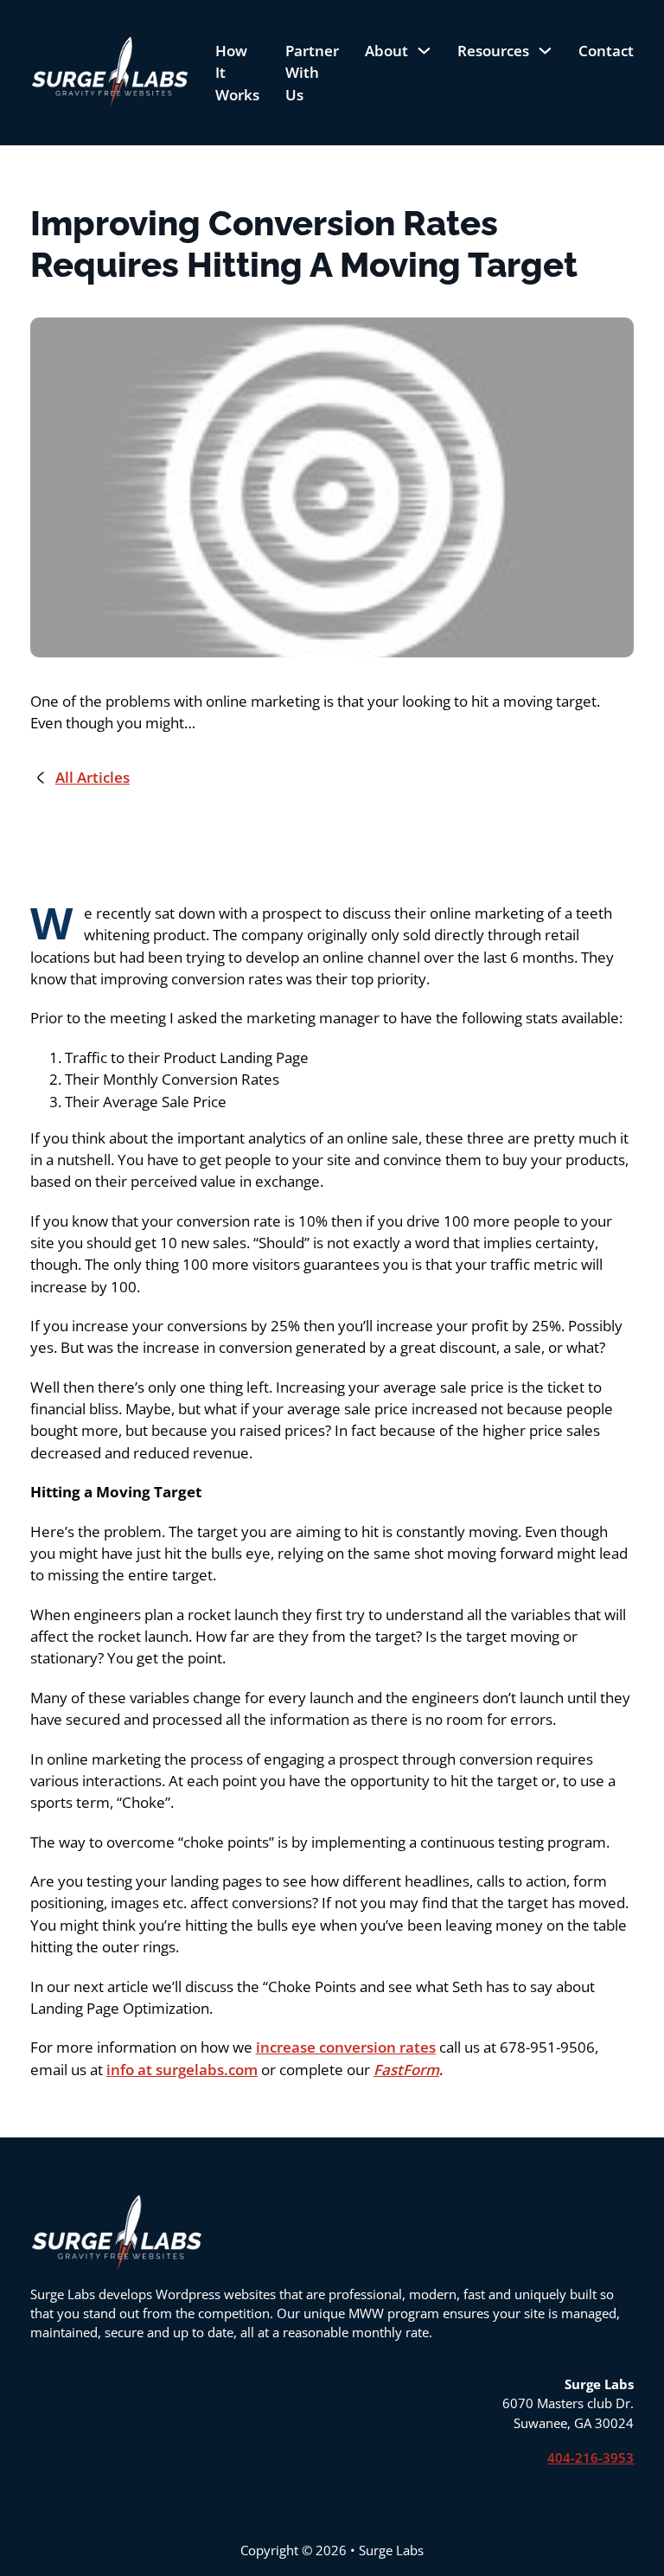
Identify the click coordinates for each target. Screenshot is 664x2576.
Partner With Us (312, 73)
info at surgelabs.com (182, 2070)
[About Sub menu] (424, 51)
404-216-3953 (591, 2457)
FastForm (406, 2070)
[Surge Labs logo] (110, 72)
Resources (493, 51)
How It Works (237, 73)
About (386, 51)
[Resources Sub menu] (545, 51)
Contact (606, 51)
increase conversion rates (346, 2047)
